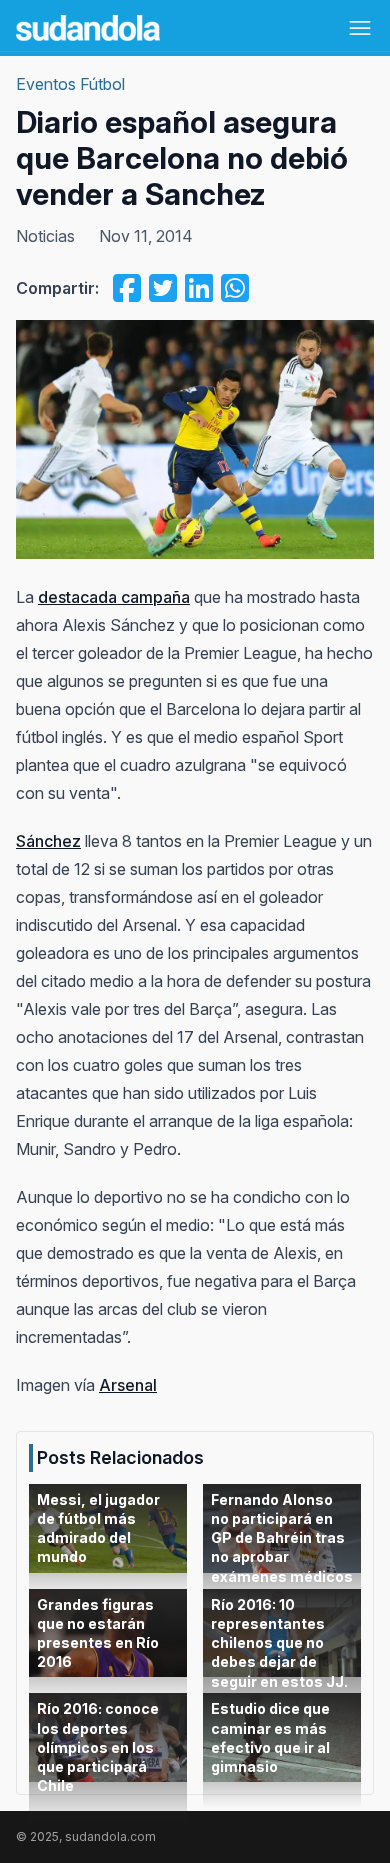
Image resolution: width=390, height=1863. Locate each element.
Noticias (45, 236)
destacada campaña (114, 597)
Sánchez (48, 841)
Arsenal (128, 1385)
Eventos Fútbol (70, 84)
